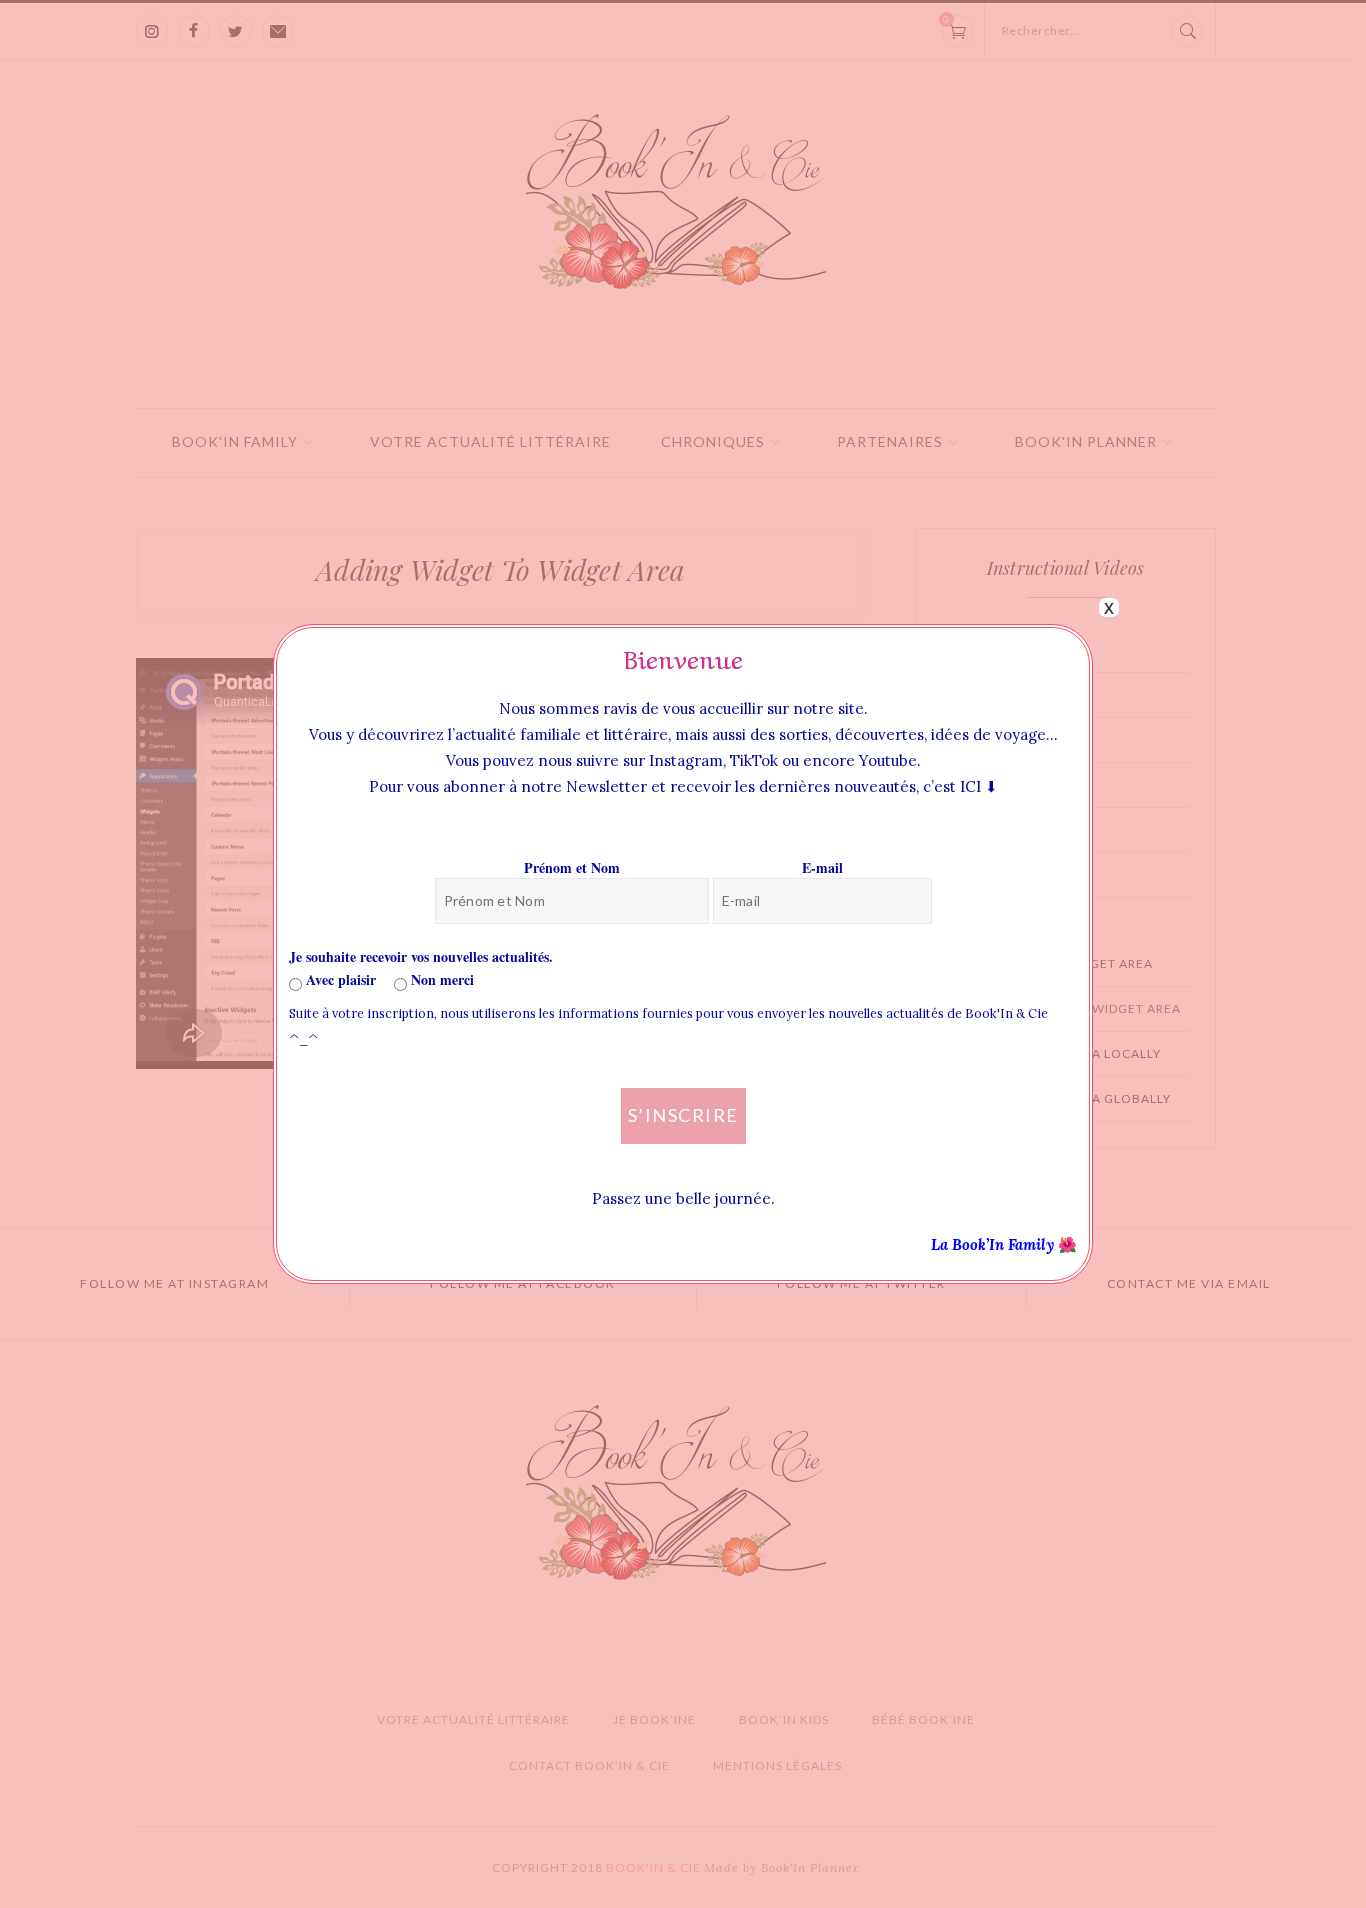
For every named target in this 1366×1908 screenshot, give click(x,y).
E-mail (822, 867)
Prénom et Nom (572, 867)
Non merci (440, 979)
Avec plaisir (339, 979)
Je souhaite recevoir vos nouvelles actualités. (421, 956)
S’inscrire (683, 1115)
